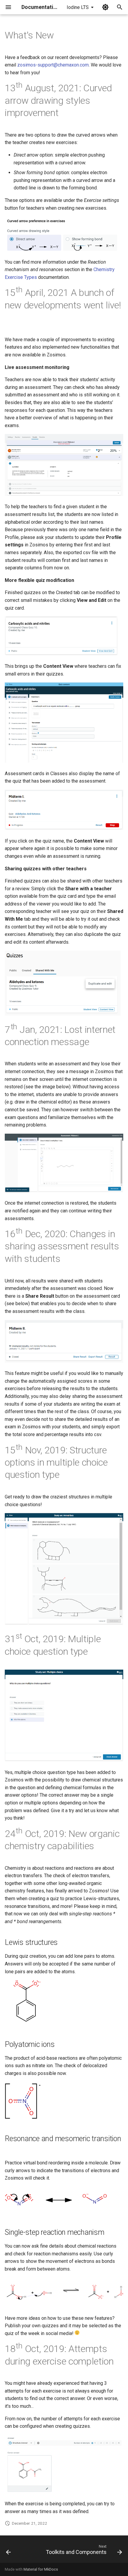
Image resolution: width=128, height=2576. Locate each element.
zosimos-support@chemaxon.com (53, 65)
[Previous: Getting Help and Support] (8, 2551)
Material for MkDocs (41, 2569)
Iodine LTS (78, 7)
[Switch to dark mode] (105, 7)
